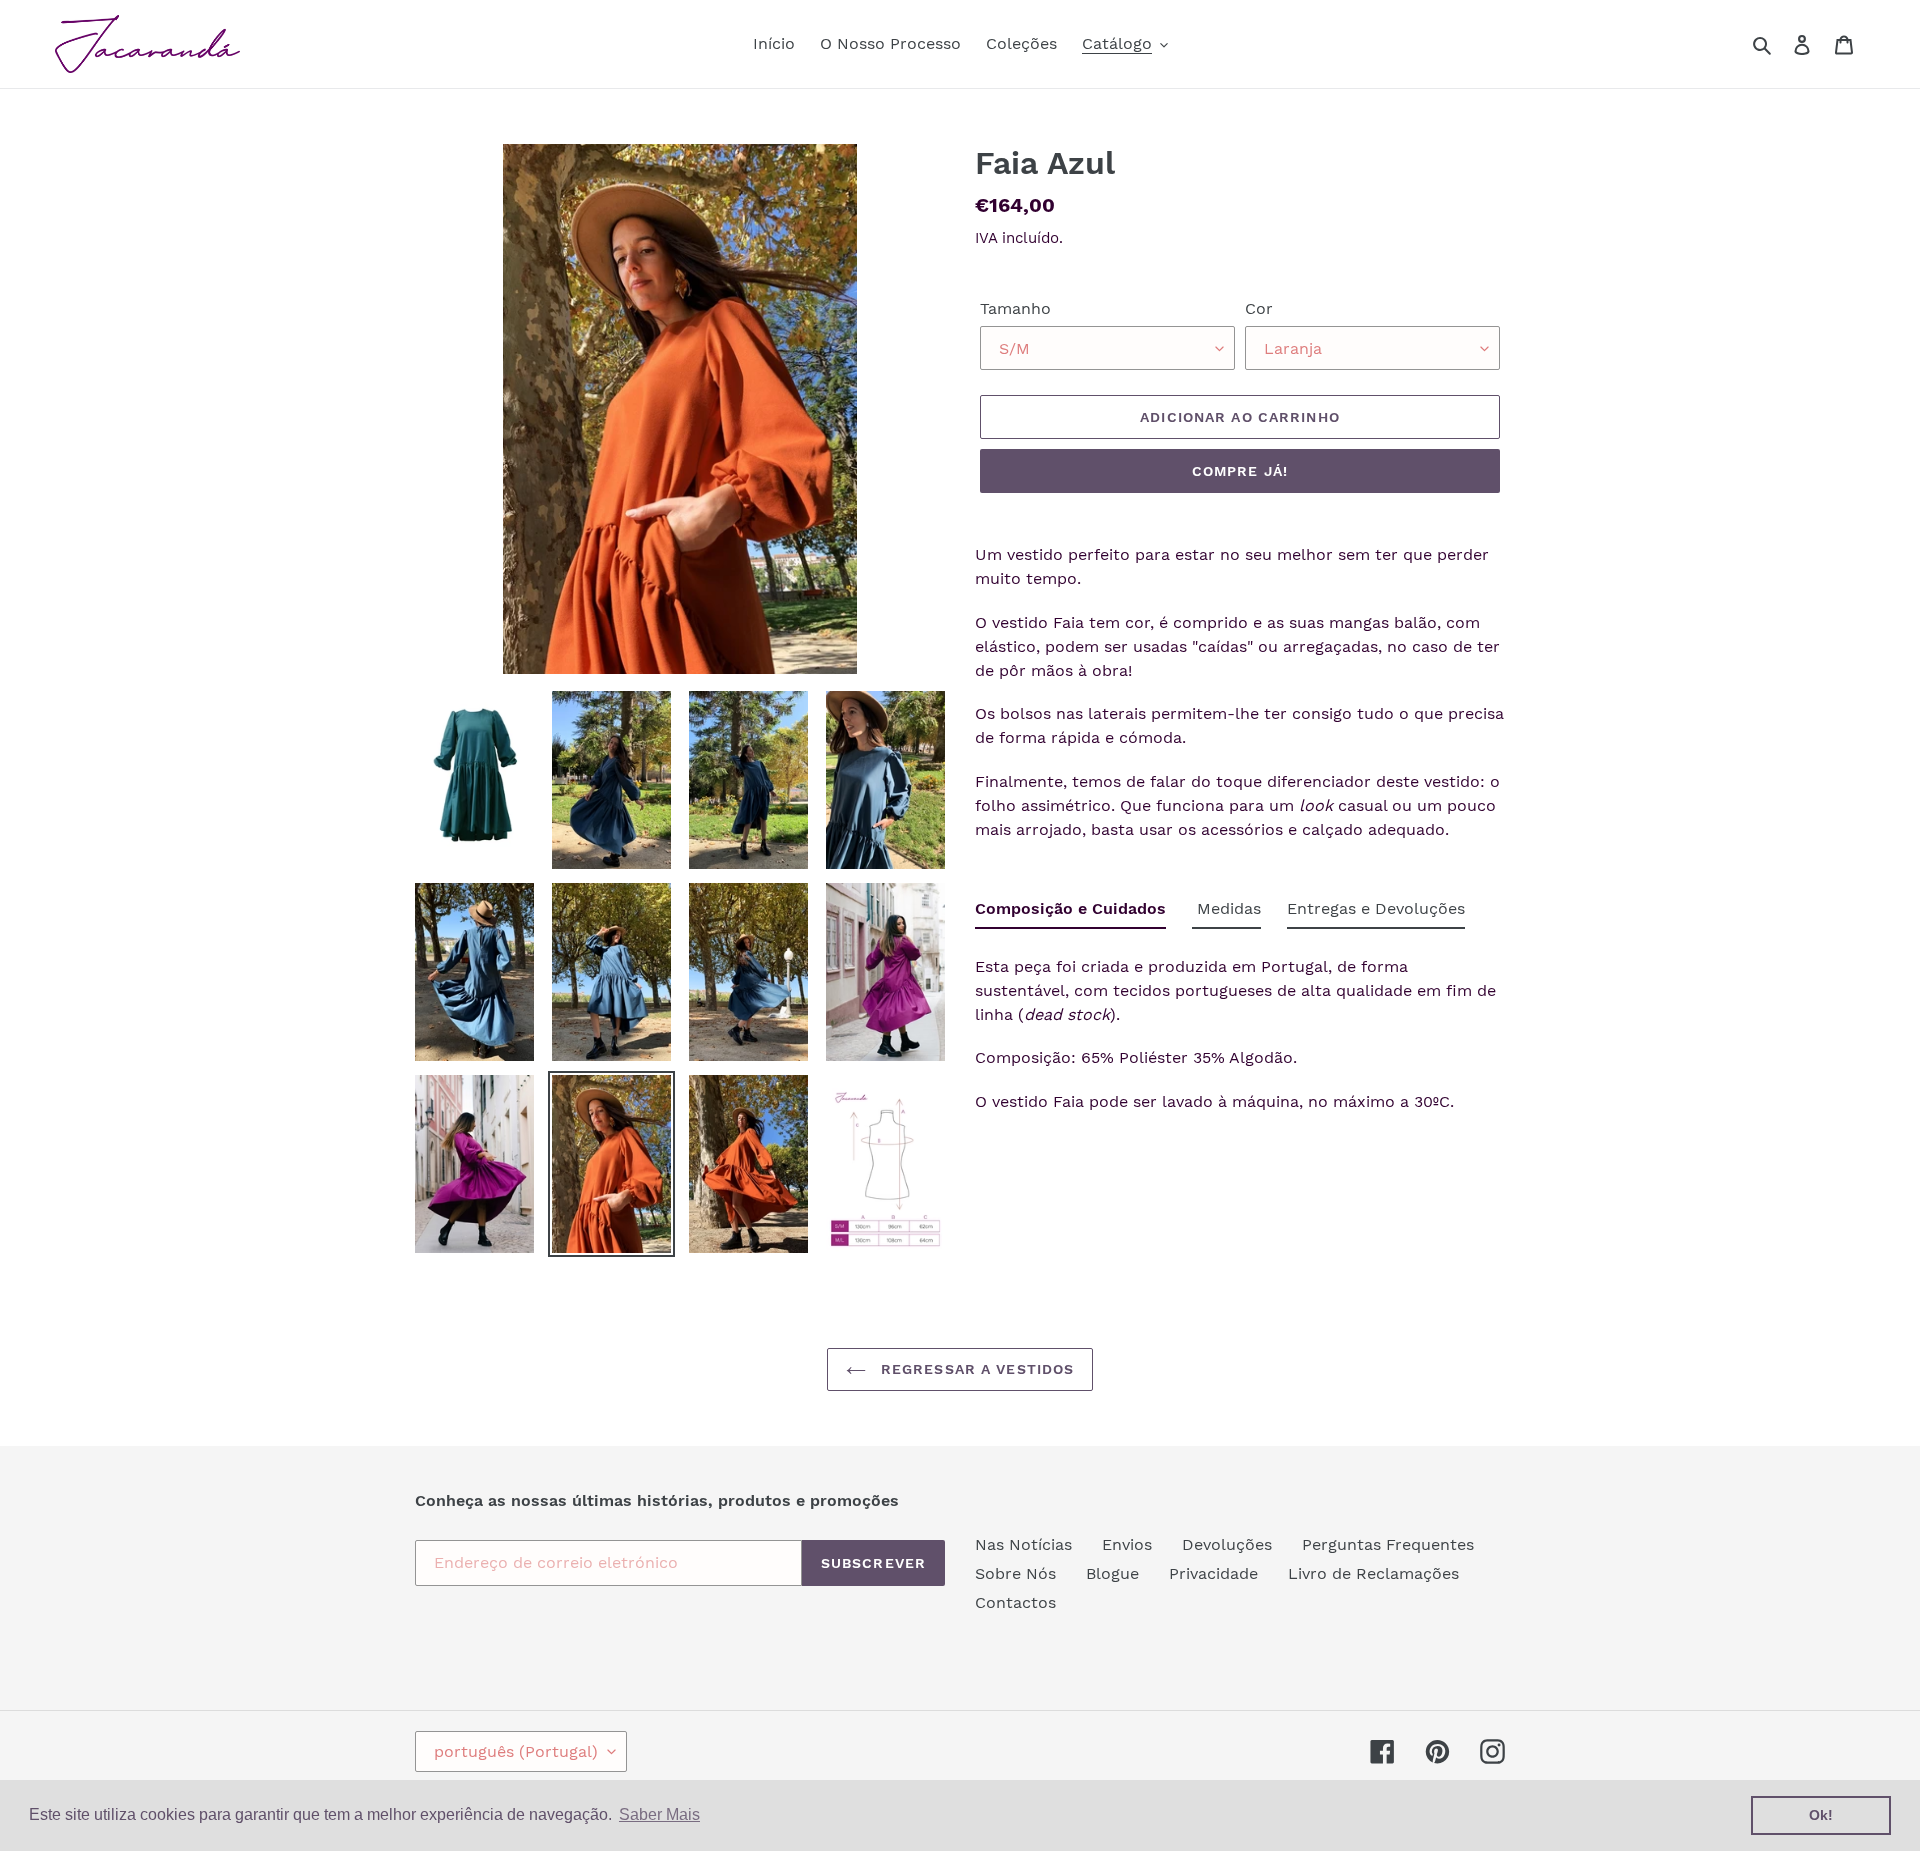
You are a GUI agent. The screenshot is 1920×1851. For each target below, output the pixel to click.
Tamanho (1015, 308)
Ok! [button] (1821, 1815)
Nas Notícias (1023, 1544)
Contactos (1015, 1602)
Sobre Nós (1015, 1573)
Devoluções (1227, 1544)
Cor (1259, 308)
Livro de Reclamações (1373, 1573)
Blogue (1112, 1573)
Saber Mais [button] (659, 1814)
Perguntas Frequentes (1388, 1544)
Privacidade (1213, 1573)
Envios (1127, 1544)
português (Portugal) (516, 1751)
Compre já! (1240, 471)
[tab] (1070, 913)
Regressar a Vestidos (975, 1369)
